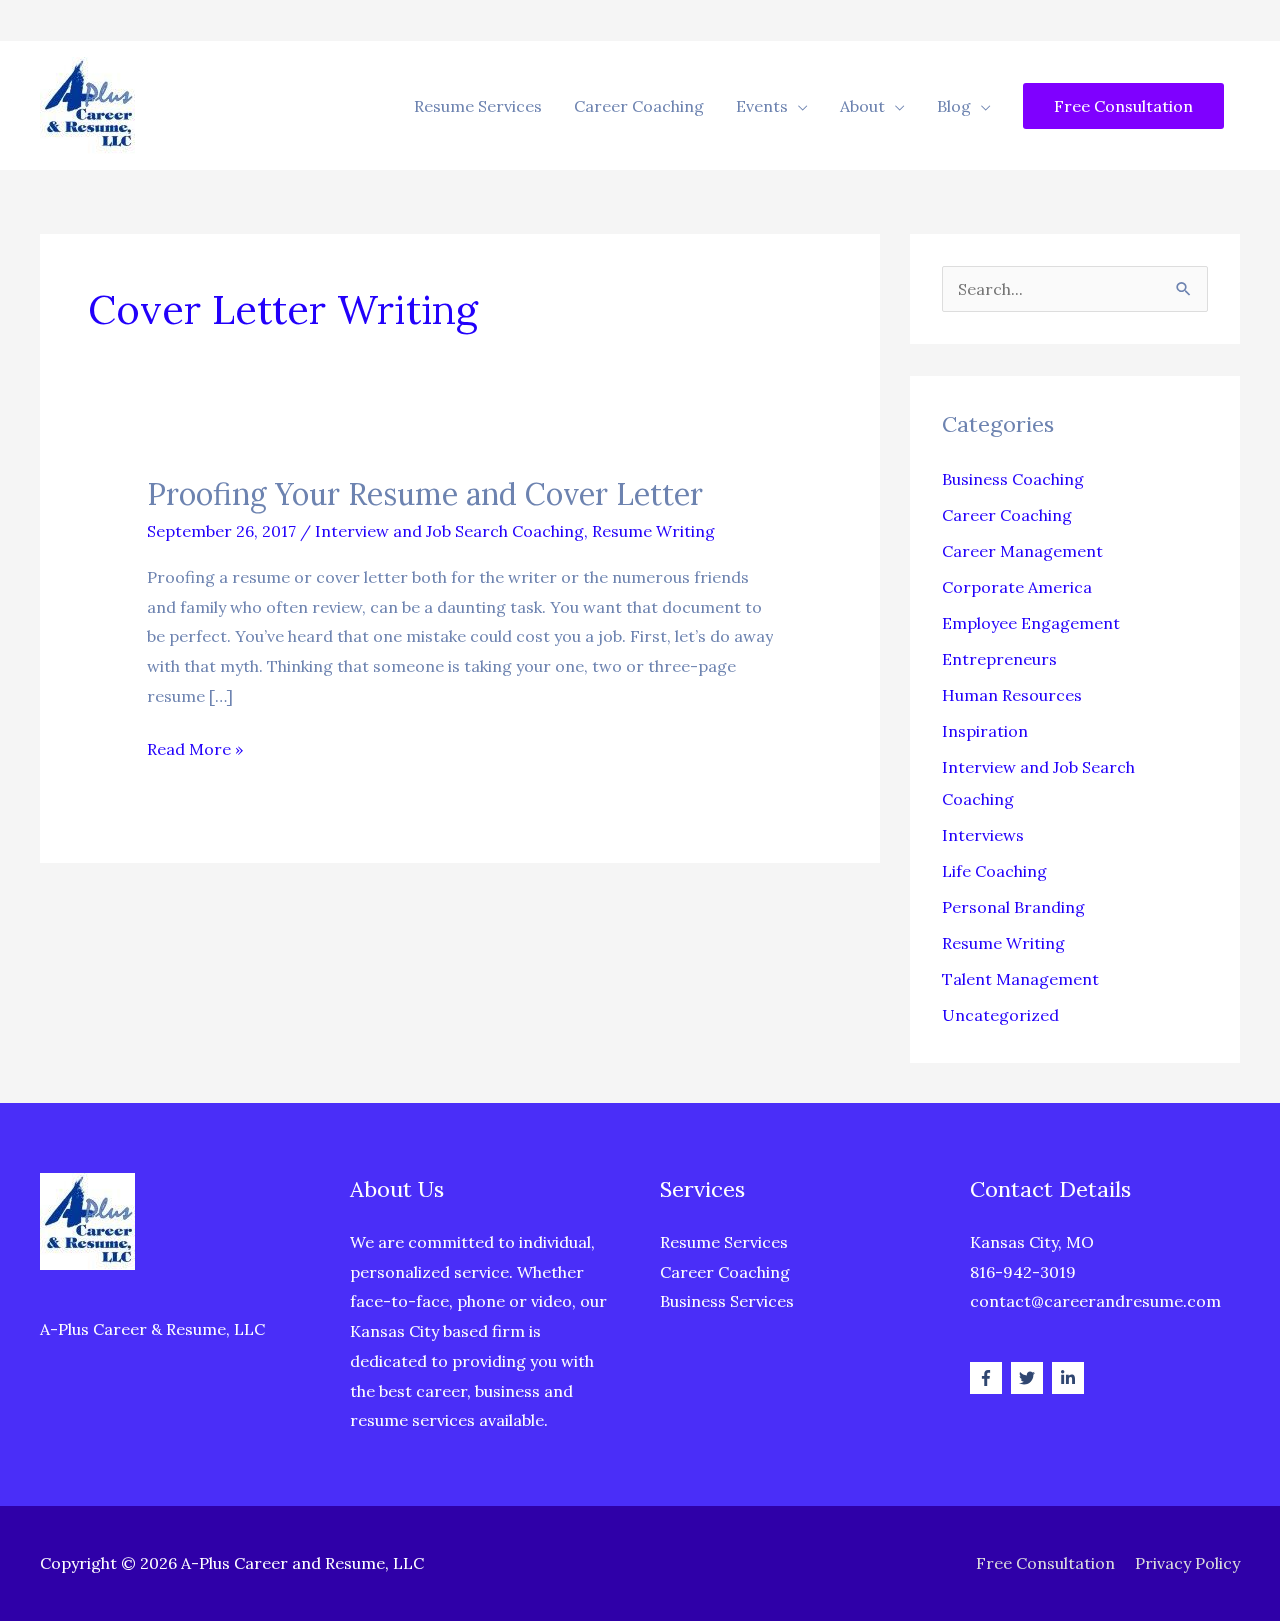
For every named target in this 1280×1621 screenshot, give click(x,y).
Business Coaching (1013, 479)
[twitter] (1029, 1378)
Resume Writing (653, 531)
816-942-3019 (1023, 1272)
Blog (954, 106)
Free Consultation (1045, 1563)
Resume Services (478, 106)
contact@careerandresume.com (1095, 1301)
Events (762, 106)
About (862, 106)
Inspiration (985, 731)
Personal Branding (1013, 907)
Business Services (727, 1301)
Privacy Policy (1187, 1563)
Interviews (983, 835)
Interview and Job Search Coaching (449, 531)
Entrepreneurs (999, 659)
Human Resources (1012, 695)
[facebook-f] (988, 1378)
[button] (1123, 106)
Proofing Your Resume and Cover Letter (425, 494)
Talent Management (1020, 979)
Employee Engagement (1031, 623)
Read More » (195, 751)
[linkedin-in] (1070, 1378)
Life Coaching (994, 871)
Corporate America (1017, 587)
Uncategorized (1000, 1015)
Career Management (1022, 551)
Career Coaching (639, 106)
